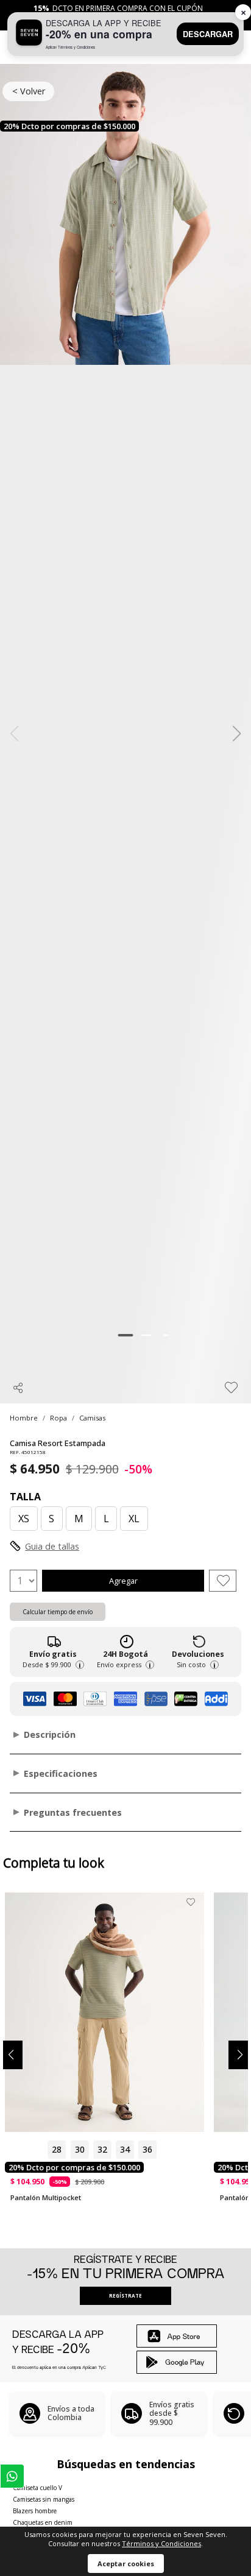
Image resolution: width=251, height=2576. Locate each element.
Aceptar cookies (126, 2564)
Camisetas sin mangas (44, 2499)
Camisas (92, 1418)
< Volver (29, 91)
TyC (102, 2367)
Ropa (58, 1418)
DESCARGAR (208, 34)
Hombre (24, 1418)
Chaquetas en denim (43, 2522)
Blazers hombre (35, 2511)
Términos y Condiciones (161, 2543)
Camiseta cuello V (37, 2488)
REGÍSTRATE (125, 2295)
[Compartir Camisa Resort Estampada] (18, 1388)
